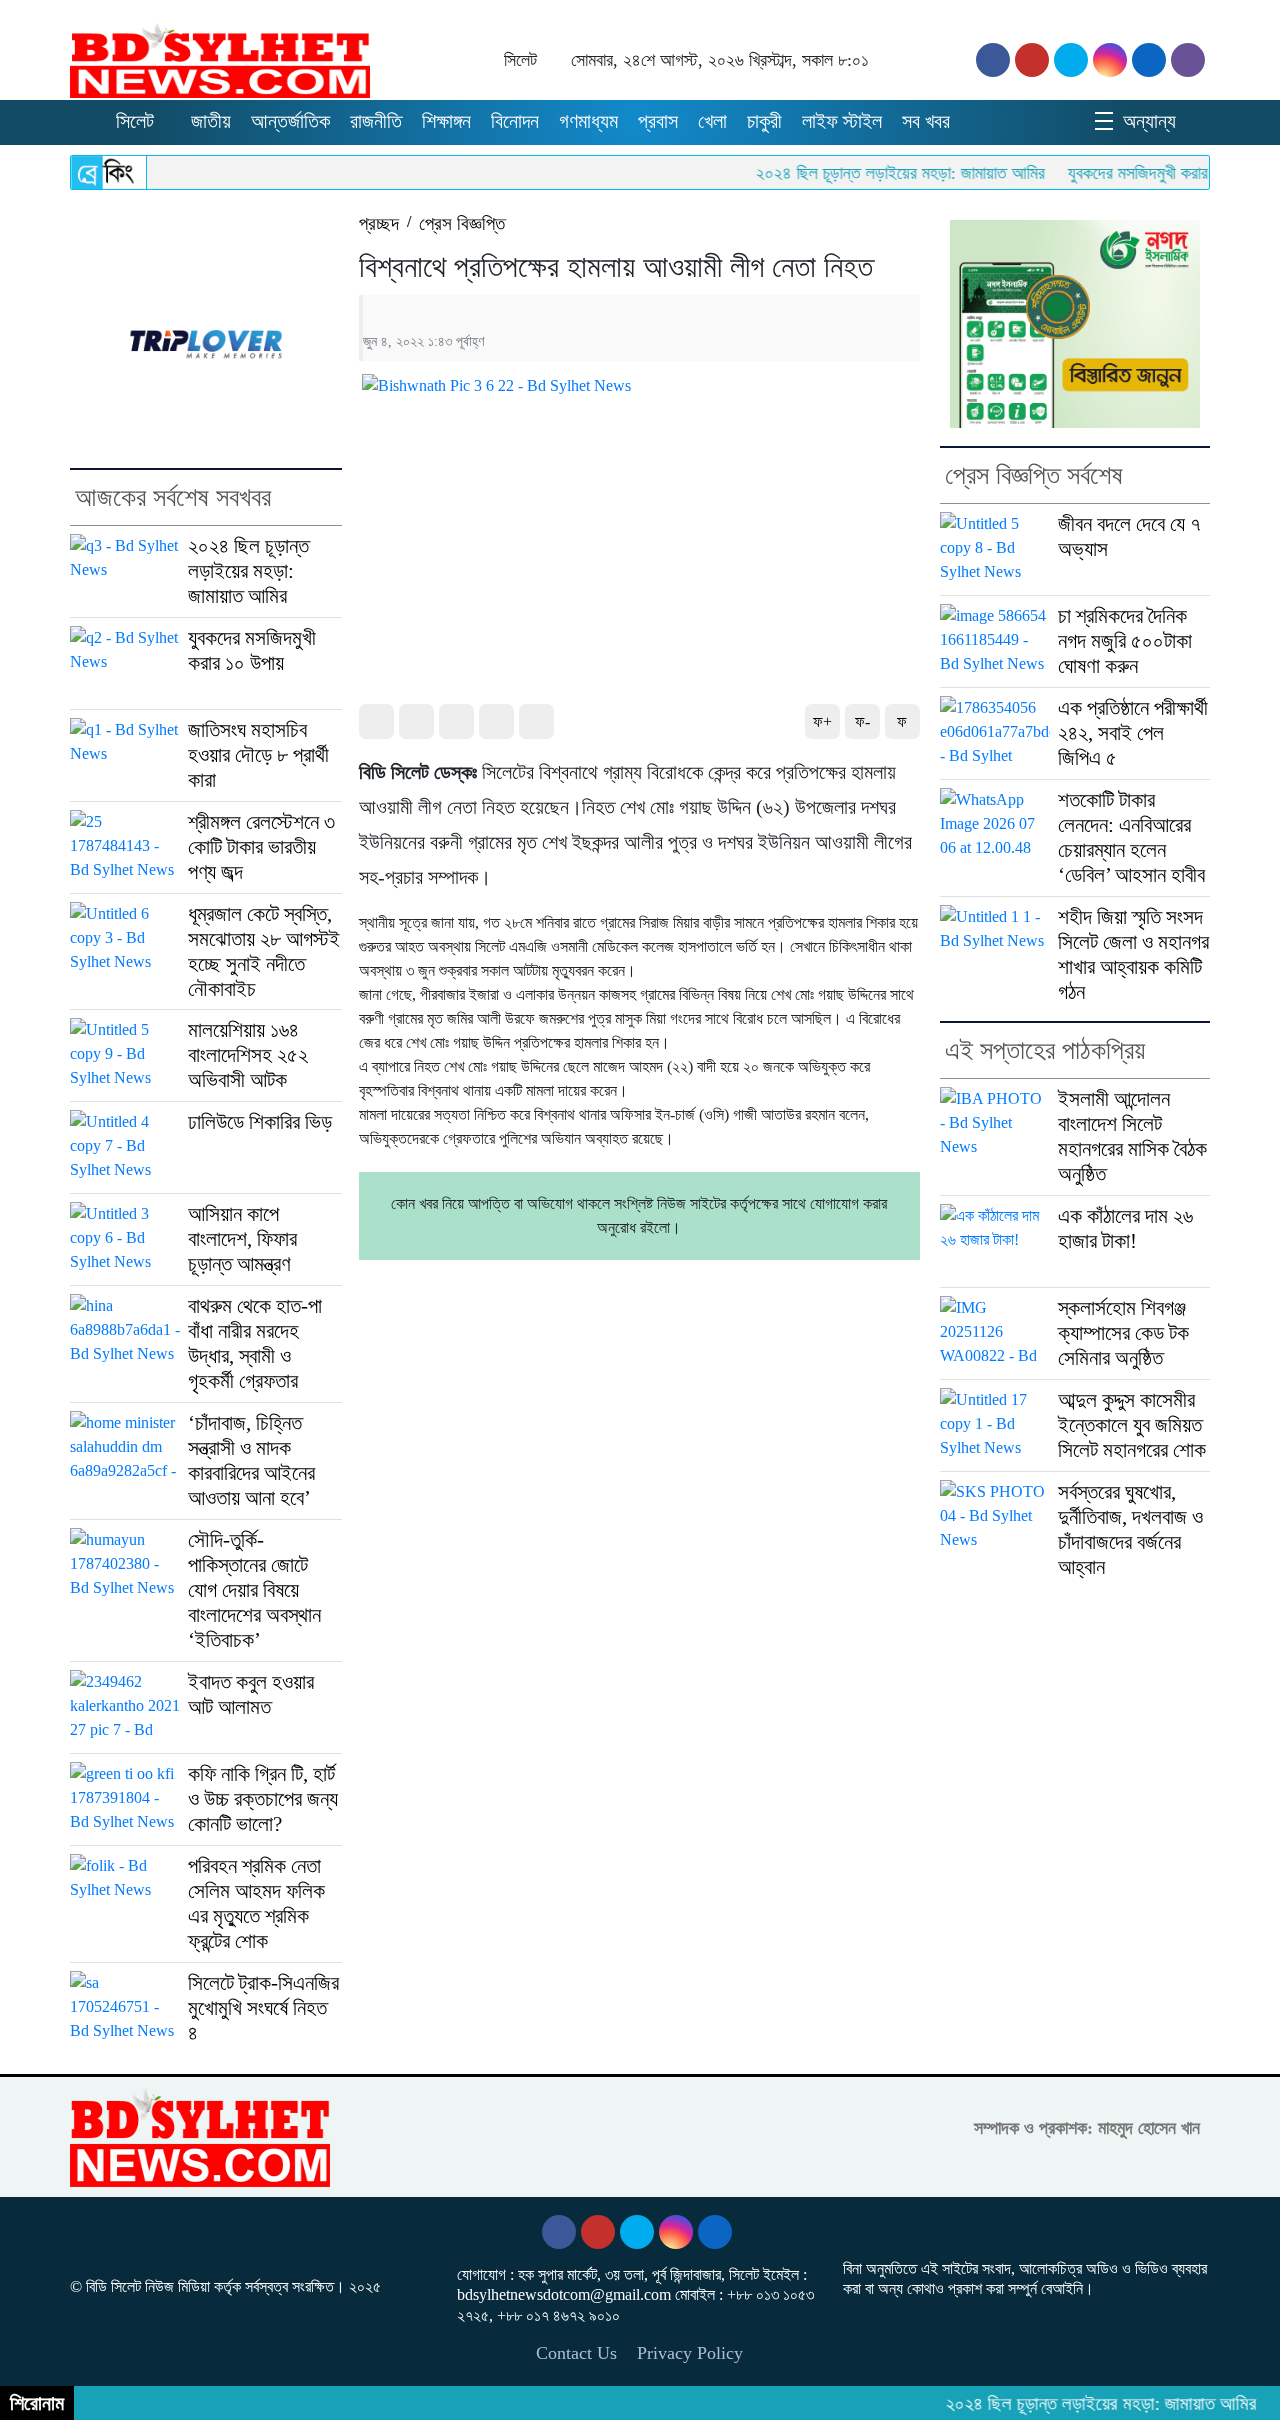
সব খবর (926, 121)
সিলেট (135, 121)
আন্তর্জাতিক (290, 121)
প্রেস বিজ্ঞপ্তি (462, 223)
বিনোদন (515, 121)
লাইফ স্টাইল (842, 121)
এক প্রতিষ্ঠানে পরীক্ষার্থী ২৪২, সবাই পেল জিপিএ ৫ (1133, 733)
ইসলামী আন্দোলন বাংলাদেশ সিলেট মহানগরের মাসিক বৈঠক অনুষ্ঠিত (1132, 1136)
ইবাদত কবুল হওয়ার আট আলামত (251, 1694)
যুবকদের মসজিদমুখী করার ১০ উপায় (1126, 173)
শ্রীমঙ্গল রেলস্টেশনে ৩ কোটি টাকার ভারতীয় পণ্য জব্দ (261, 847)
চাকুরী (764, 121)
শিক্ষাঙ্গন (446, 121)
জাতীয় (211, 121)
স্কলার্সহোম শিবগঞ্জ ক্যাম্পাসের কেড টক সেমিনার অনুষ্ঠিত (1123, 1333)
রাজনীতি (376, 121)
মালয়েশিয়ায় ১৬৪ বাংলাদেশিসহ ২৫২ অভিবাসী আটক (248, 1055)
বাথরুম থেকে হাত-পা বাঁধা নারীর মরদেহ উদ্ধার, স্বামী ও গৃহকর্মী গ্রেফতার (255, 1343)
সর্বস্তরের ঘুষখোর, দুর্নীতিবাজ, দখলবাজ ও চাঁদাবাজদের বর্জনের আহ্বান (1130, 1529)
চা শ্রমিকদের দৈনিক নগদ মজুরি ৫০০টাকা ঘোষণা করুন (1125, 641)
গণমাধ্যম (588, 121)
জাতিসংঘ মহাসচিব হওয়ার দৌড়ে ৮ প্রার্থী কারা (258, 755)
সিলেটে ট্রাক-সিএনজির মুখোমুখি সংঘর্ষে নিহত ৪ (263, 2008)
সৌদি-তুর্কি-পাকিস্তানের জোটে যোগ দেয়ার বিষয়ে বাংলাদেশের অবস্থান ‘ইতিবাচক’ (254, 1590)
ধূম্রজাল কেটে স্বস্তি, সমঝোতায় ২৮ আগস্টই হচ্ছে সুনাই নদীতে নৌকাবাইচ (264, 951)
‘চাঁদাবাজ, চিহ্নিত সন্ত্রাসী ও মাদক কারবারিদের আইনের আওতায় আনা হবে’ (251, 1460)
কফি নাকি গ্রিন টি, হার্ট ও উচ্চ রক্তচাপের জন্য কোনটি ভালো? (263, 1799)
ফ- (862, 721)
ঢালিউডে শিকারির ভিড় (260, 1122)
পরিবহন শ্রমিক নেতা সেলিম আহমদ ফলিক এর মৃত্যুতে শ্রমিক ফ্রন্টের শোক (256, 1903)
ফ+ (822, 721)
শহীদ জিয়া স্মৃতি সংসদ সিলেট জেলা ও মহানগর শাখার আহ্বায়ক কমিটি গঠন (1133, 954)
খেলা (712, 121)
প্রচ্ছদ (379, 223)
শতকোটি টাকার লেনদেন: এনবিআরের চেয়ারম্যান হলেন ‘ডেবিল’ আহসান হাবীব (1131, 837)
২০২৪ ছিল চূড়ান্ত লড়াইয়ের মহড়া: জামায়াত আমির (860, 173)
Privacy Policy (690, 2353)
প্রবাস (658, 121)
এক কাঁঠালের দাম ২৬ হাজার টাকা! (1125, 1228)
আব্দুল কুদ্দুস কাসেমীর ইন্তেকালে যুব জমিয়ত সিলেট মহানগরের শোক (1132, 1425)
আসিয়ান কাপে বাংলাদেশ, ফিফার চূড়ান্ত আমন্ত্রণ (242, 1239)
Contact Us (576, 2353)
